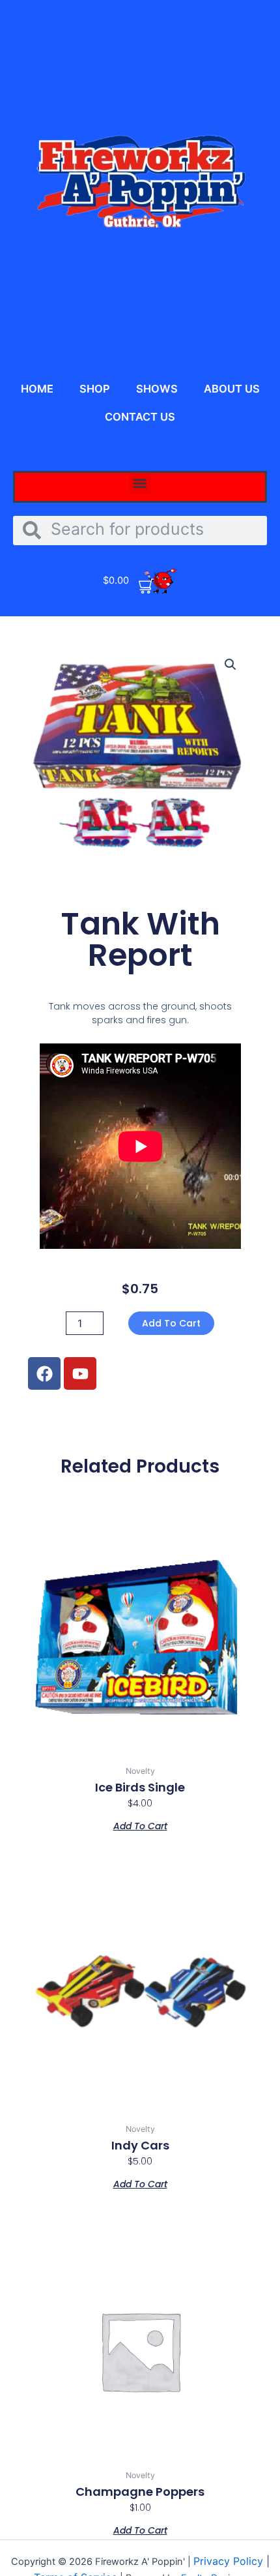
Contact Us (140, 417)
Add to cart (171, 1323)
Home (37, 389)
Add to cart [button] (140, 1825)
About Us (232, 389)
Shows (157, 389)
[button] (140, 484)
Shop (95, 389)
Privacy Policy (230, 2561)
